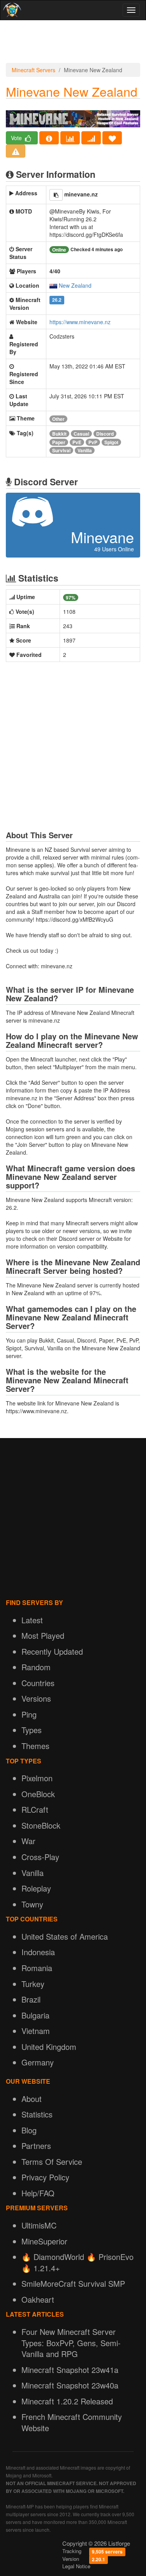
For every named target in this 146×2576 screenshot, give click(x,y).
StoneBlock (41, 1825)
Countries (38, 1683)
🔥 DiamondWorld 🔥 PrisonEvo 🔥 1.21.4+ (77, 2262)
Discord (105, 434)
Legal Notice (76, 2566)
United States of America (65, 1936)
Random (36, 1667)
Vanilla (85, 450)
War (28, 1841)
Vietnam (36, 2031)
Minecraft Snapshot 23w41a (70, 2370)
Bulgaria (35, 2015)
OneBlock (38, 1794)
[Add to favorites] (112, 138)
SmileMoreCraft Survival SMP (73, 2283)
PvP (93, 442)
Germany (38, 2062)
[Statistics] (70, 138)
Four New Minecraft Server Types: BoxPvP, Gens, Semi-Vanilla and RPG (71, 2343)
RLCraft (35, 1809)
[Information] (49, 138)
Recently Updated (52, 1651)
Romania (37, 1968)
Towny (32, 1904)
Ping (29, 1714)
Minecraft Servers (33, 70)
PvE (77, 442)
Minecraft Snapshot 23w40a (70, 2385)
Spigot (111, 442)
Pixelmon (37, 1778)
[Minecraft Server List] (11, 10)
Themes (35, 1746)
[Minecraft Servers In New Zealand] (53, 285)
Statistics (37, 2114)
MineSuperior (44, 2241)
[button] (56, 195)
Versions (36, 1698)
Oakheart (38, 2299)
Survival (61, 450)
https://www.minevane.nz (80, 322)
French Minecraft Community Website (72, 2422)
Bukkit (59, 434)
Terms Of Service (52, 2162)
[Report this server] (16, 151)
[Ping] (91, 138)
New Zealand (75, 285)
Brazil (31, 1999)
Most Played (43, 1635)
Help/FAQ (38, 2193)
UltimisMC (39, 2225)
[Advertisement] (73, 43)
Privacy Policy (45, 2177)
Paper (59, 442)
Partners (36, 2146)
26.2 (57, 300)
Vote (17, 138)
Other (58, 419)
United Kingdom (49, 2047)
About (32, 2099)
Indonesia (38, 1952)
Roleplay (36, 1888)
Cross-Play (40, 1857)
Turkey (33, 1984)
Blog (29, 2130)
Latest (32, 1620)
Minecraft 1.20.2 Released (67, 2401)
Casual (81, 434)
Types (32, 1730)
